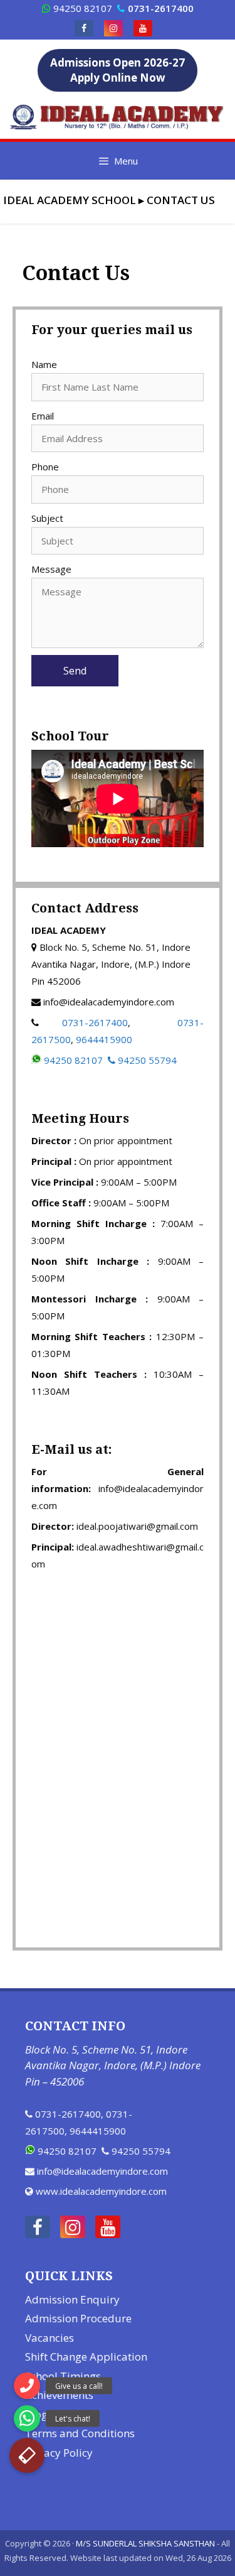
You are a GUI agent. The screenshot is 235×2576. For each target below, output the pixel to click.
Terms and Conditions (80, 2433)
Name (44, 364)
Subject (47, 518)
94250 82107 (83, 8)
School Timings (63, 2376)
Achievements (59, 2395)
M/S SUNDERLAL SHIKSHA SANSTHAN (145, 2543)
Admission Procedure (78, 2318)
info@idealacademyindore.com (102, 2171)
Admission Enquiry (72, 2299)
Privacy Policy (59, 2453)
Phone (45, 467)
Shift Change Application (86, 2357)
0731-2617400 (95, 1022)
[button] (27, 2455)
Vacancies (50, 2338)
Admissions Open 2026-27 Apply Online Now (118, 70)
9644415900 (104, 1039)
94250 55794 (147, 1060)
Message (51, 569)
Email (43, 416)
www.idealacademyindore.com (101, 2191)
